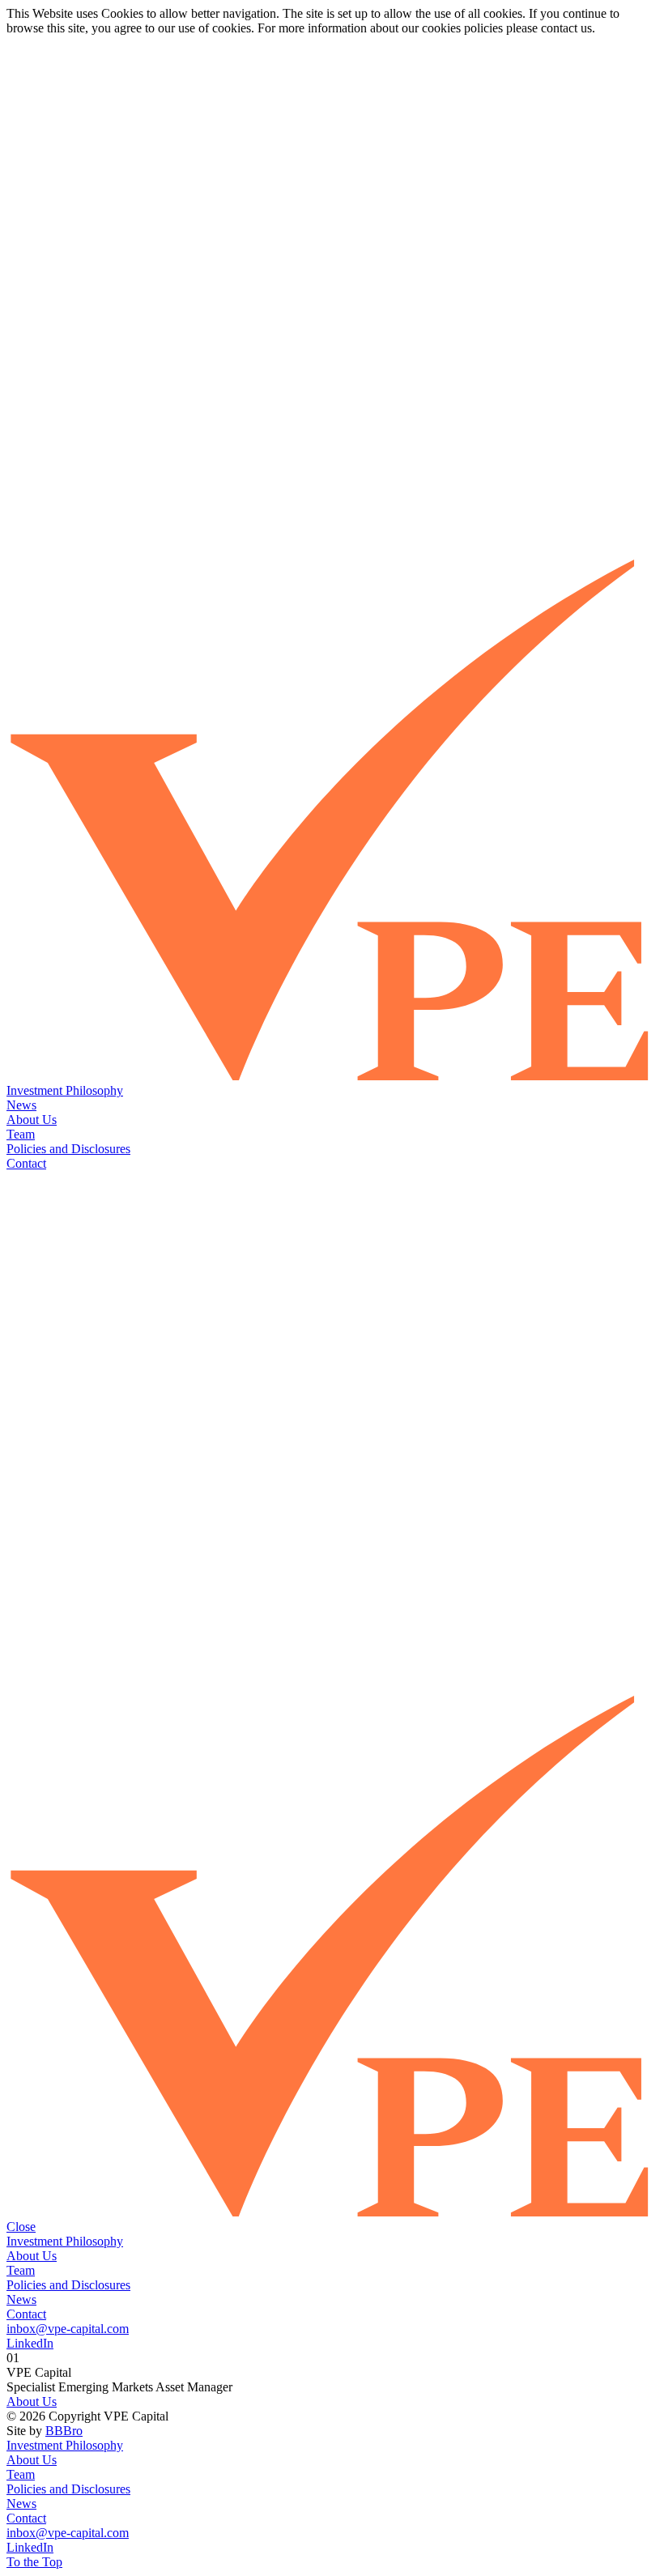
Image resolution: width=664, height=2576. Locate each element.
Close (21, 2227)
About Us (32, 1120)
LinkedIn (30, 2343)
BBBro (64, 2431)
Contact (26, 1163)
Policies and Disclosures (68, 1149)
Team (21, 1134)
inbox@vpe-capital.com (68, 2329)
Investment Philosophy (65, 1090)
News (21, 1105)
